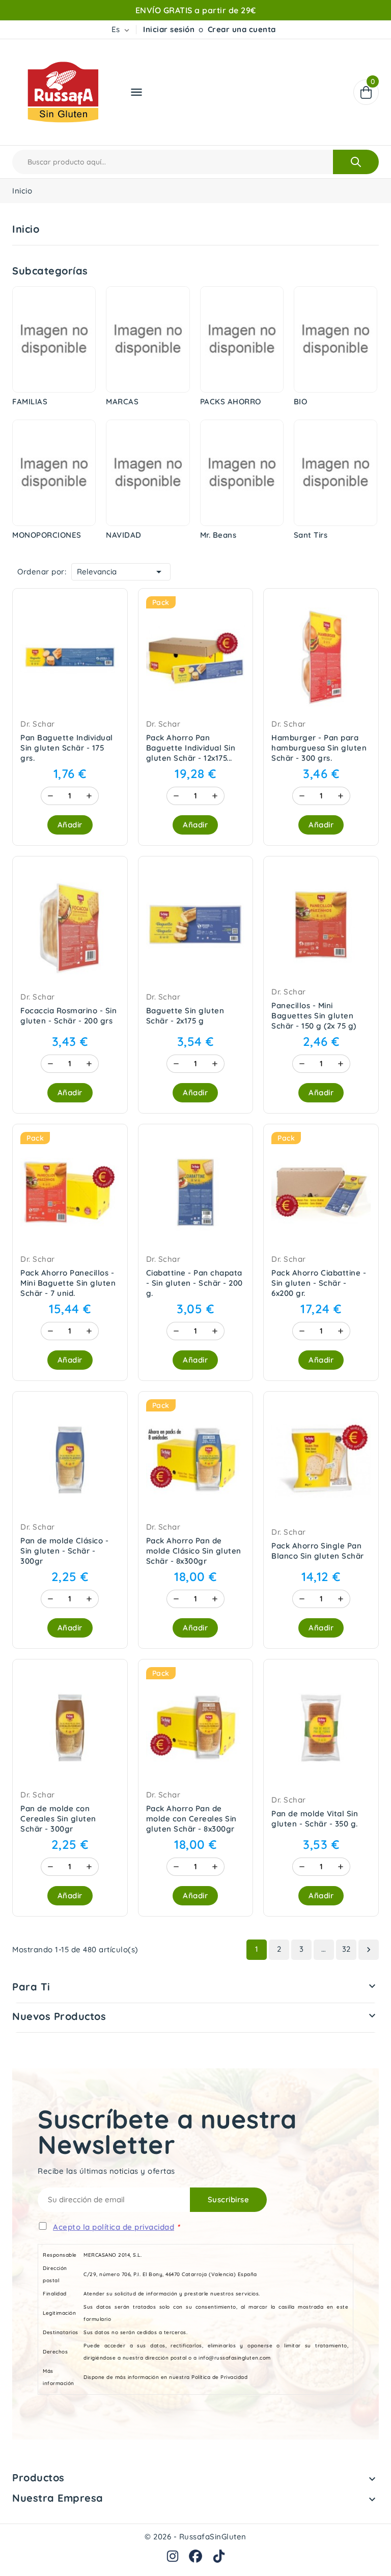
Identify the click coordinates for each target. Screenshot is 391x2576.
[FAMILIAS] (54, 339)
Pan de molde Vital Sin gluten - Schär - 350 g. (315, 1819)
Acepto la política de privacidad (114, 2227)
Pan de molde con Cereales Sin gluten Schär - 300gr (58, 1819)
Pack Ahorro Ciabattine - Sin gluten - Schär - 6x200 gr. (319, 1283)
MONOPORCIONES (47, 535)
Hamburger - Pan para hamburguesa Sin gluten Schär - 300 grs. (319, 748)
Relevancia (121, 572)
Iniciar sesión (169, 29)
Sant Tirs (311, 535)
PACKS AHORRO (231, 401)
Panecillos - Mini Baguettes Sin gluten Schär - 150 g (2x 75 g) (314, 1016)
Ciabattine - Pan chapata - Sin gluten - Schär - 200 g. (194, 1283)
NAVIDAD (124, 535)
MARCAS (122, 401)
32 (346, 1949)
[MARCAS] (148, 339)
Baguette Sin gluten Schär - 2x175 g (185, 1016)
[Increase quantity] (89, 796)
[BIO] (336, 339)
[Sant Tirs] (336, 473)
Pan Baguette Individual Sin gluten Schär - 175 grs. (67, 748)
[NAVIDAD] (148, 473)
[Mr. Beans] (242, 473)
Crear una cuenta (242, 29)
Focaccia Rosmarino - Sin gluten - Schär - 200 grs (68, 1016)
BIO (301, 401)
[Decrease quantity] (50, 796)
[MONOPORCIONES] (54, 473)
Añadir (70, 825)
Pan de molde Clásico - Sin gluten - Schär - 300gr (64, 1551)
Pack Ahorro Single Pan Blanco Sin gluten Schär (318, 1551)
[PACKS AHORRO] (242, 339)
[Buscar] (356, 162)
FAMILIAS (30, 401)
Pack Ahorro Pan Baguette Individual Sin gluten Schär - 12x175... (191, 748)
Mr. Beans (218, 535)
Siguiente (369, 1950)
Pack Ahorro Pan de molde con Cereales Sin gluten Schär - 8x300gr (191, 1819)
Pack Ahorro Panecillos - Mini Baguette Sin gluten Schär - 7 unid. (68, 1283)
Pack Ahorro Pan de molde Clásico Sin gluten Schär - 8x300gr (194, 1551)
